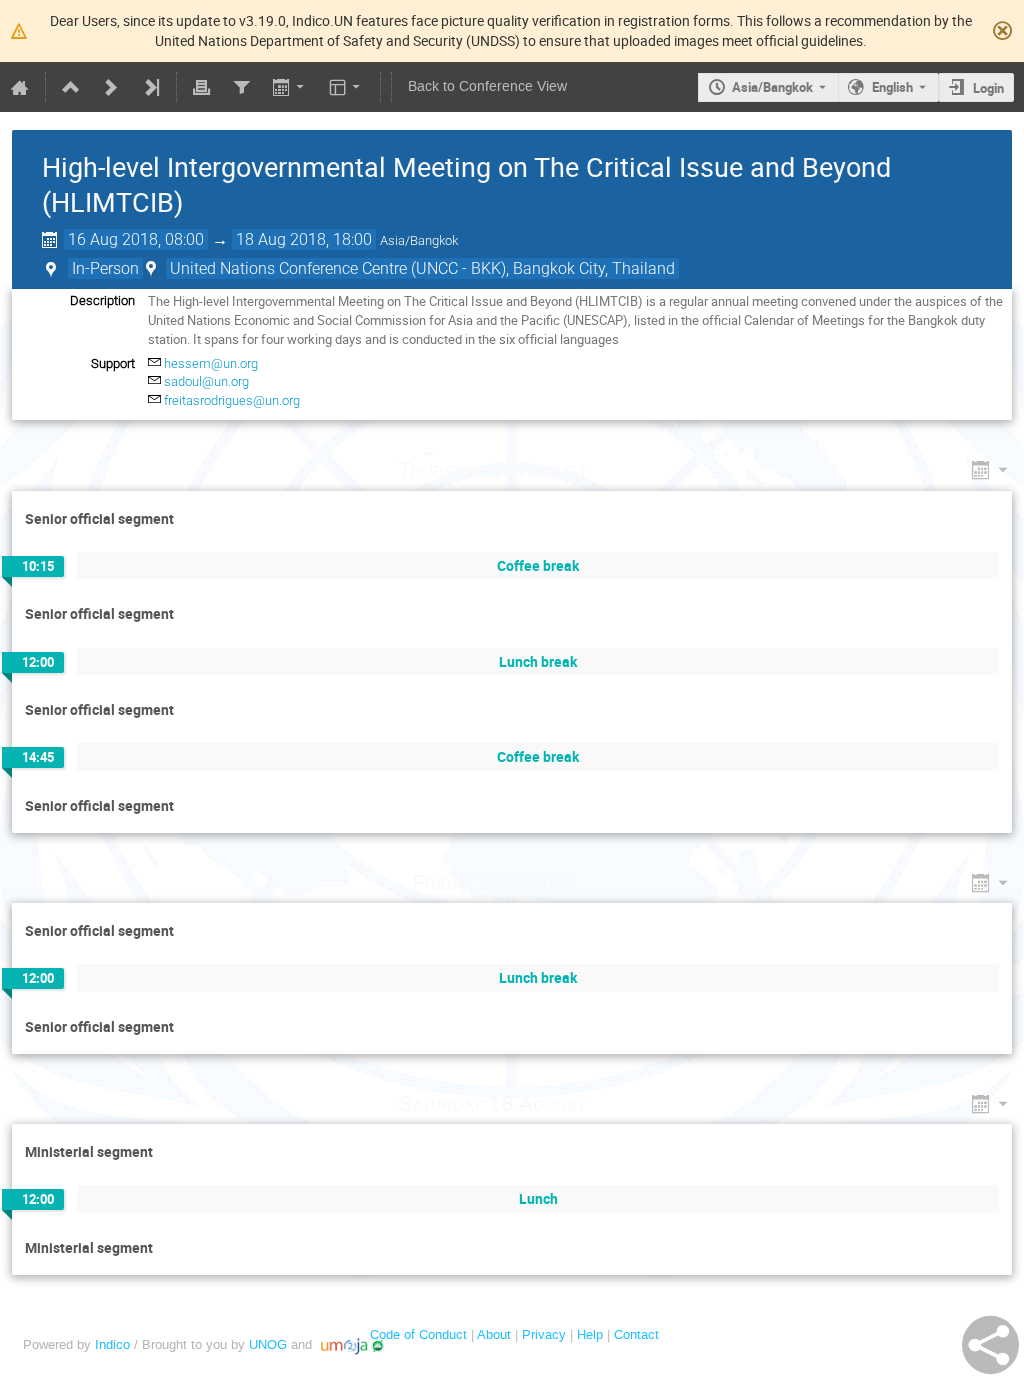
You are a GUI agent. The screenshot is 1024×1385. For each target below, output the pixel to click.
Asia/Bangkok (772, 87)
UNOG (268, 1344)
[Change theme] (346, 87)
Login (988, 88)
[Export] (289, 87)
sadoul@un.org (206, 381)
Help (590, 1334)
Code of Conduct (418, 1334)
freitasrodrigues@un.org (232, 400)
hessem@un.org (211, 363)
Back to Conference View (487, 86)
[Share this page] (990, 1345)
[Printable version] (202, 87)
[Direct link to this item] (615, 469)
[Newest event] (151, 87)
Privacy (544, 1334)
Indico (112, 1344)
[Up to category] (71, 87)
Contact (636, 1334)
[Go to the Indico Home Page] (20, 87)
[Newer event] (111, 87)
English (892, 87)
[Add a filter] (241, 87)
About (494, 1334)
